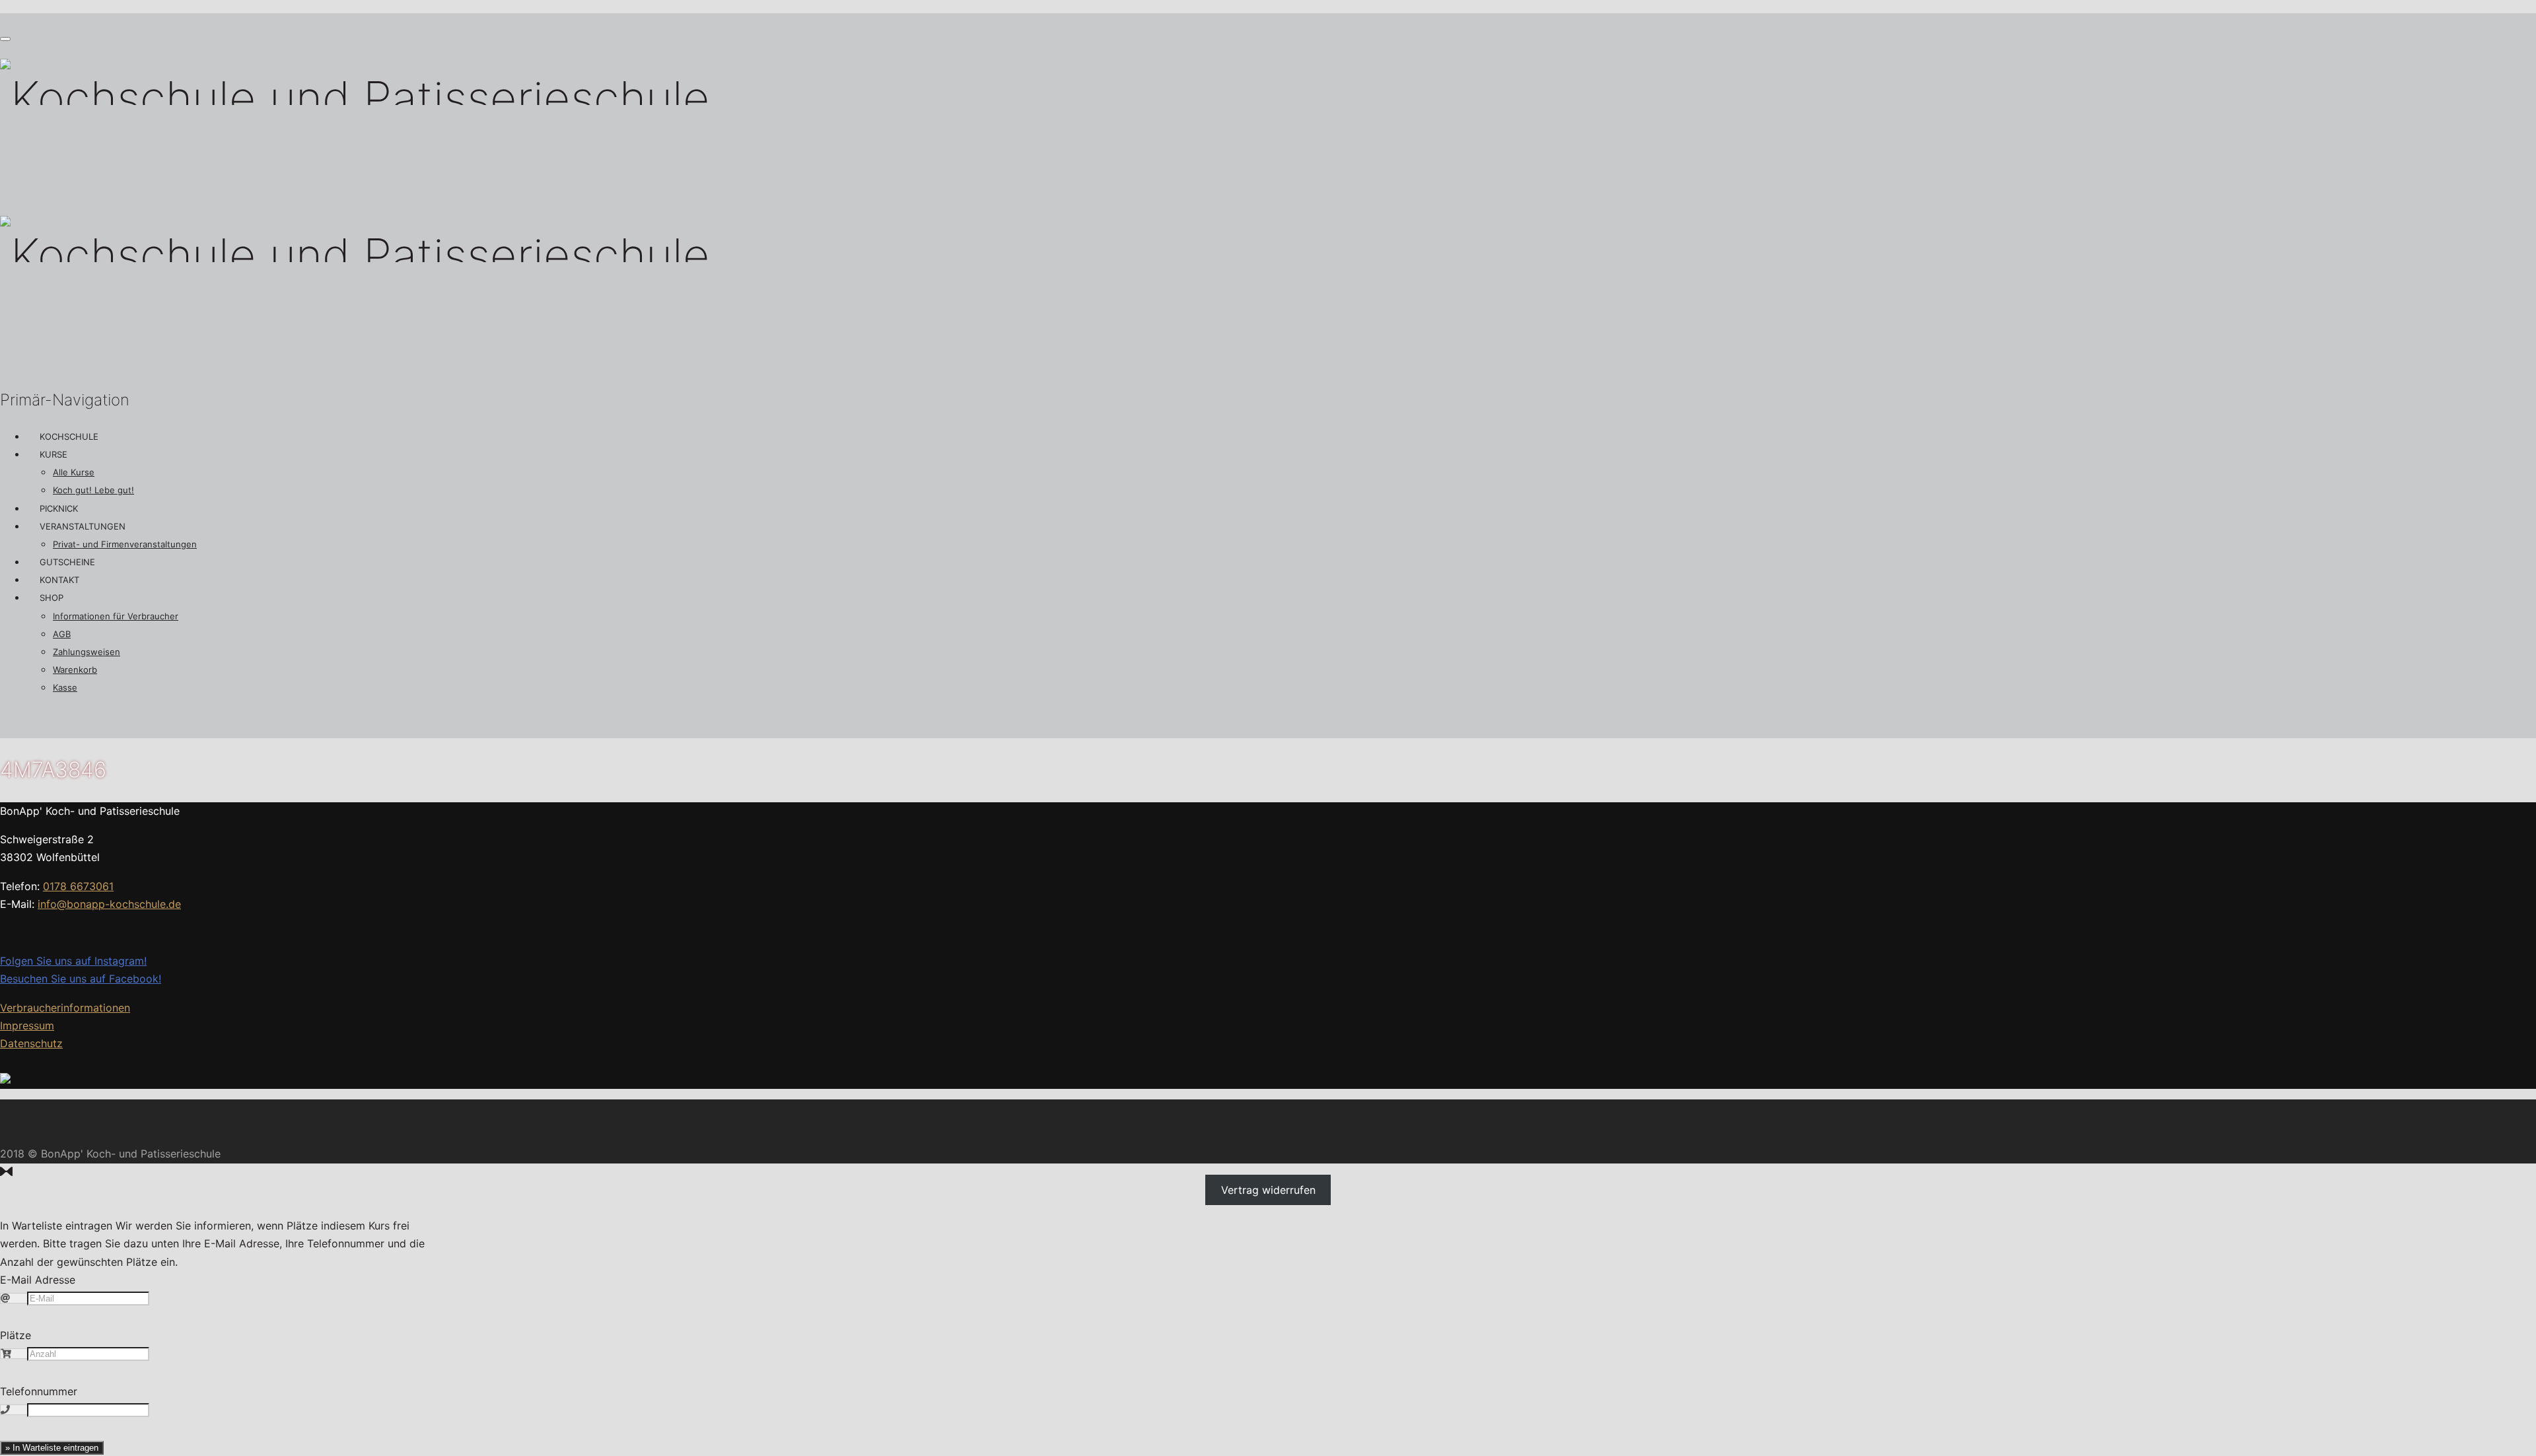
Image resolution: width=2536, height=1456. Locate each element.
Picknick (59, 508)
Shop (52, 598)
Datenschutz (31, 1043)
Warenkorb (75, 670)
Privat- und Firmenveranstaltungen (125, 544)
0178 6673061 (78, 886)
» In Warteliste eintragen (52, 1448)
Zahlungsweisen (87, 652)
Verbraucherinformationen (65, 1008)
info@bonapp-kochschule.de (109, 904)
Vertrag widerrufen (1268, 1190)
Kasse (65, 687)
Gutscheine (67, 562)
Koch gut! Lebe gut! (93, 490)
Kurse (53, 454)
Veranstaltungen (83, 526)
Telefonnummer (39, 1391)
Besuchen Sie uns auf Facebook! (81, 979)
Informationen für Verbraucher (116, 616)
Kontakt (59, 580)
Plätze (16, 1335)
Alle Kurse (74, 472)
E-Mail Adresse (38, 1280)
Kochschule (69, 436)
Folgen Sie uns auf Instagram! (73, 961)
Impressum (27, 1025)
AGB (62, 634)
